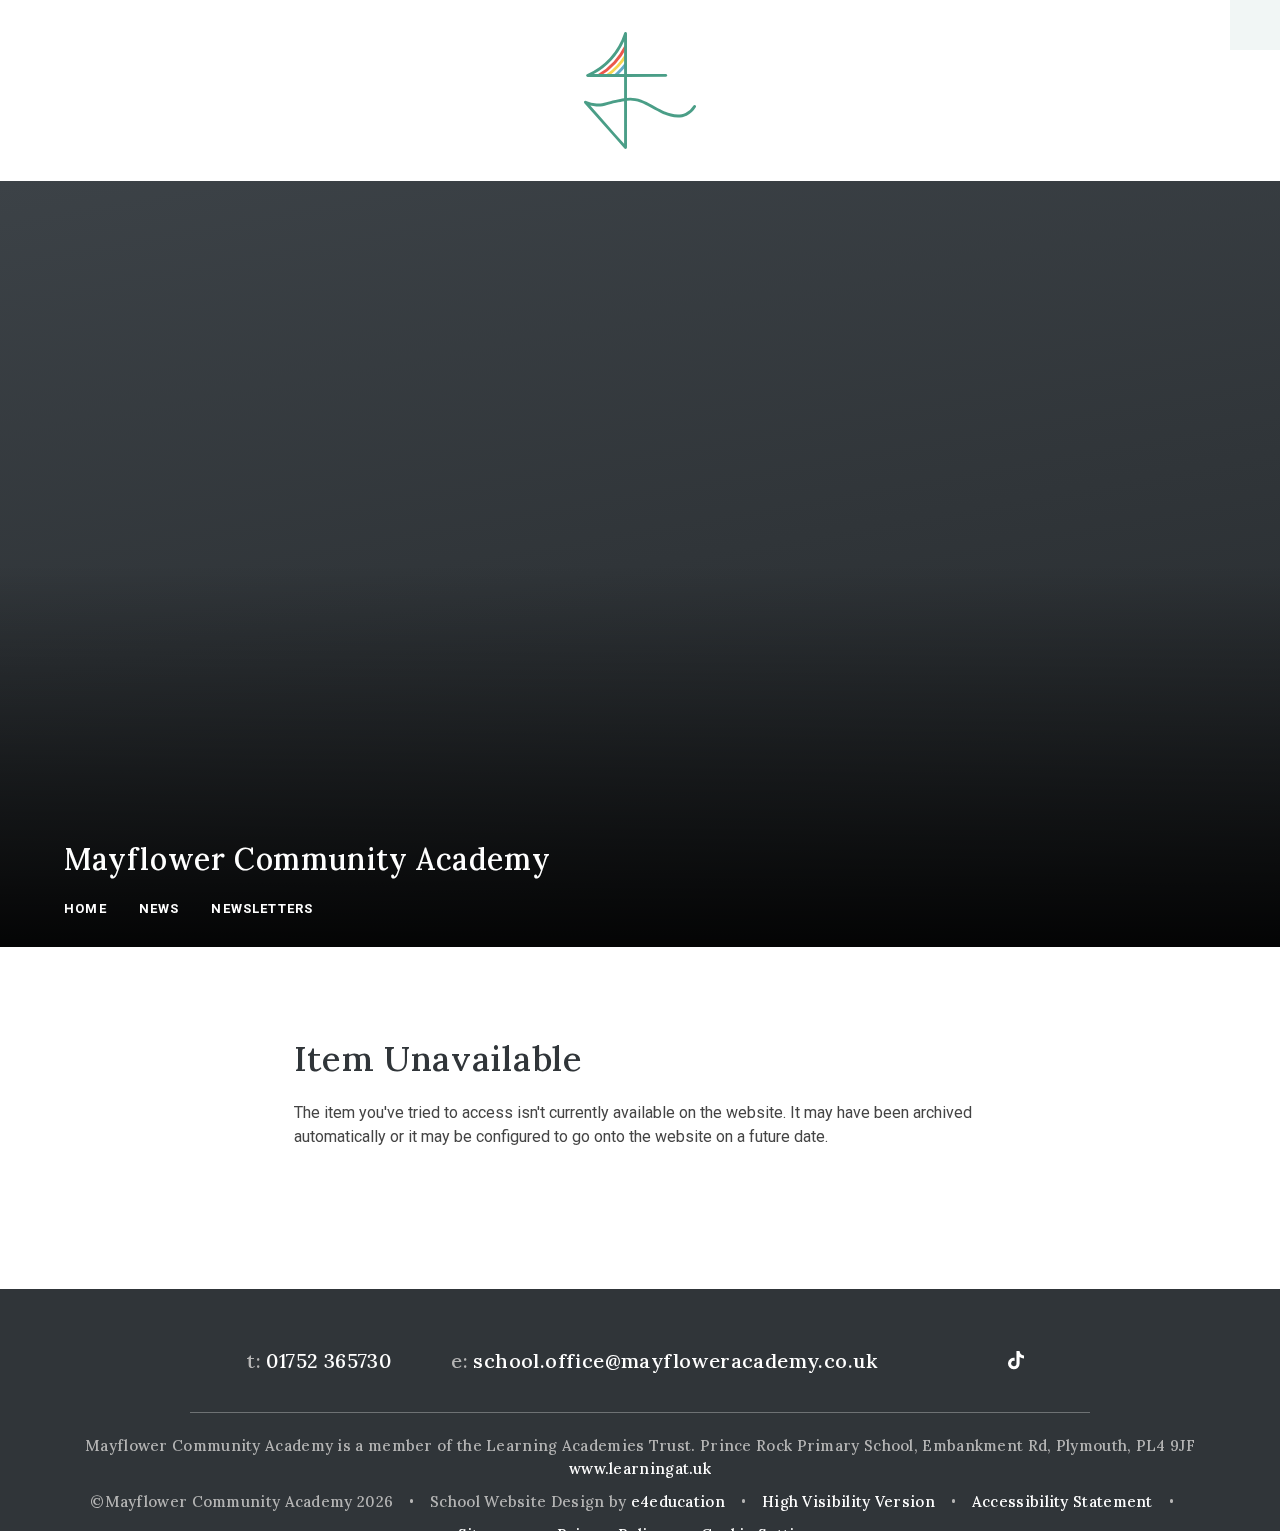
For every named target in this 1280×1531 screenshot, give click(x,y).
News (159, 908)
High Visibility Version (848, 1501)
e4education (678, 1501)
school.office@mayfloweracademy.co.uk (675, 1360)
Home (85, 908)
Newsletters (262, 908)
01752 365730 (328, 1360)
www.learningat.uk (640, 1468)
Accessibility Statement (1062, 1501)
